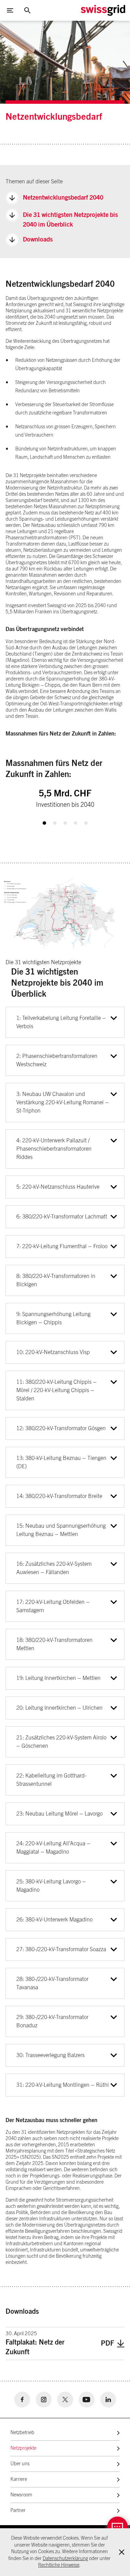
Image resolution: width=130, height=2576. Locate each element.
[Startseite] (103, 10)
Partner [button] (18, 2511)
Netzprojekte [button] (23, 2448)
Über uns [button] (20, 2464)
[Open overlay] (118, 2527)
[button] (44, 823)
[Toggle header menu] (10, 10)
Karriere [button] (19, 2479)
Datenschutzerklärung (65, 2559)
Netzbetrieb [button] (22, 2433)
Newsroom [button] (21, 2495)
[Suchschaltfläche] (27, 10)
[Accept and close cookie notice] (122, 2552)
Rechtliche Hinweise (59, 2565)
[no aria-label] (22, 2400)
